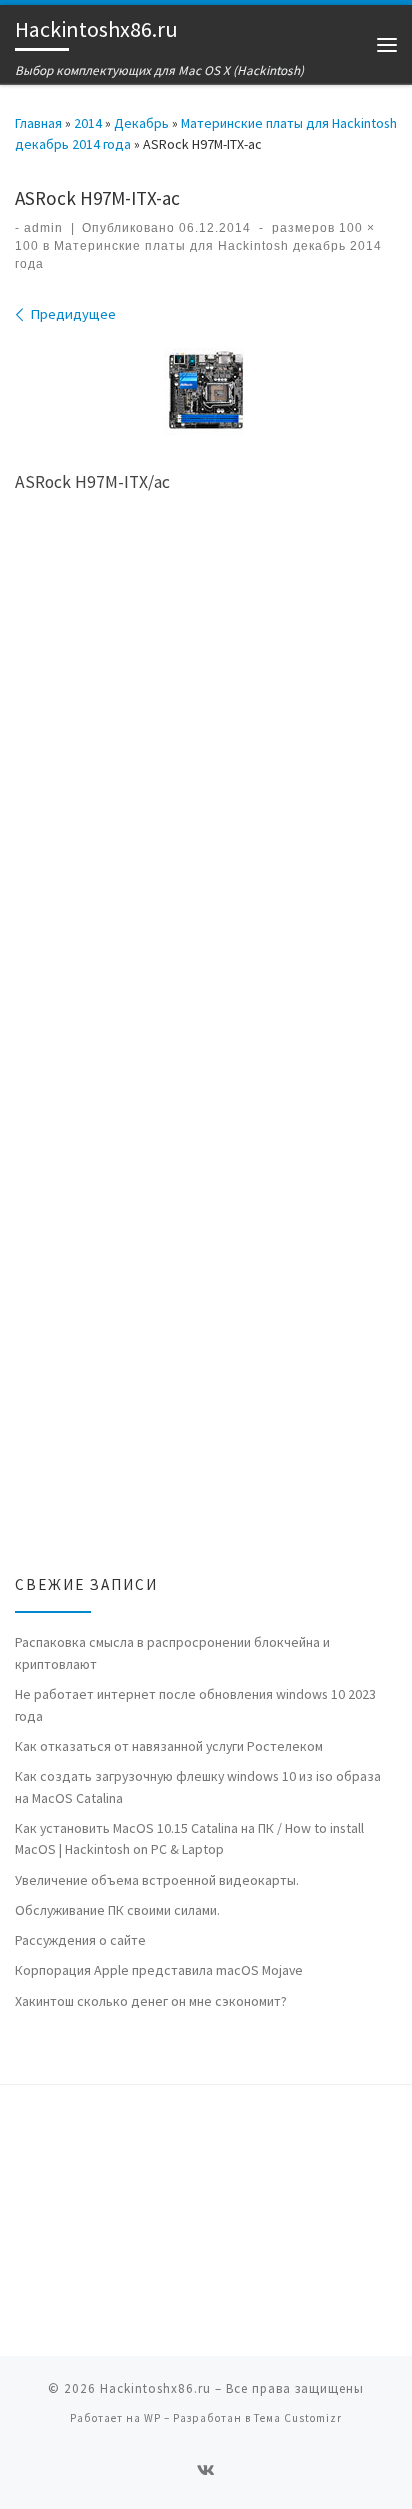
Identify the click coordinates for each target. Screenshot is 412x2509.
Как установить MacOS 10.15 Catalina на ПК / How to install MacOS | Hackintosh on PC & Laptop (189, 1839)
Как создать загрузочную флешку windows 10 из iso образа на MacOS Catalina (198, 1787)
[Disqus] (206, 799)
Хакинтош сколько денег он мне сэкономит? (151, 2001)
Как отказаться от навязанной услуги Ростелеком (169, 1746)
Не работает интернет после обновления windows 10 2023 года (195, 1705)
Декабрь (141, 123)
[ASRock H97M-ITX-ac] (206, 390)
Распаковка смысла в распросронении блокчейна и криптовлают (172, 1653)
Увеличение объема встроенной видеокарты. (157, 1880)
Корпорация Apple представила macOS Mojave (159, 1970)
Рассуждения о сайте (80, 1940)
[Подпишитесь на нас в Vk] (206, 2470)
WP (152, 2418)
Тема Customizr (298, 2418)
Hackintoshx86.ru (155, 2388)
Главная (38, 123)
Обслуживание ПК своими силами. (117, 1910)
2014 (88, 123)
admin (43, 228)
